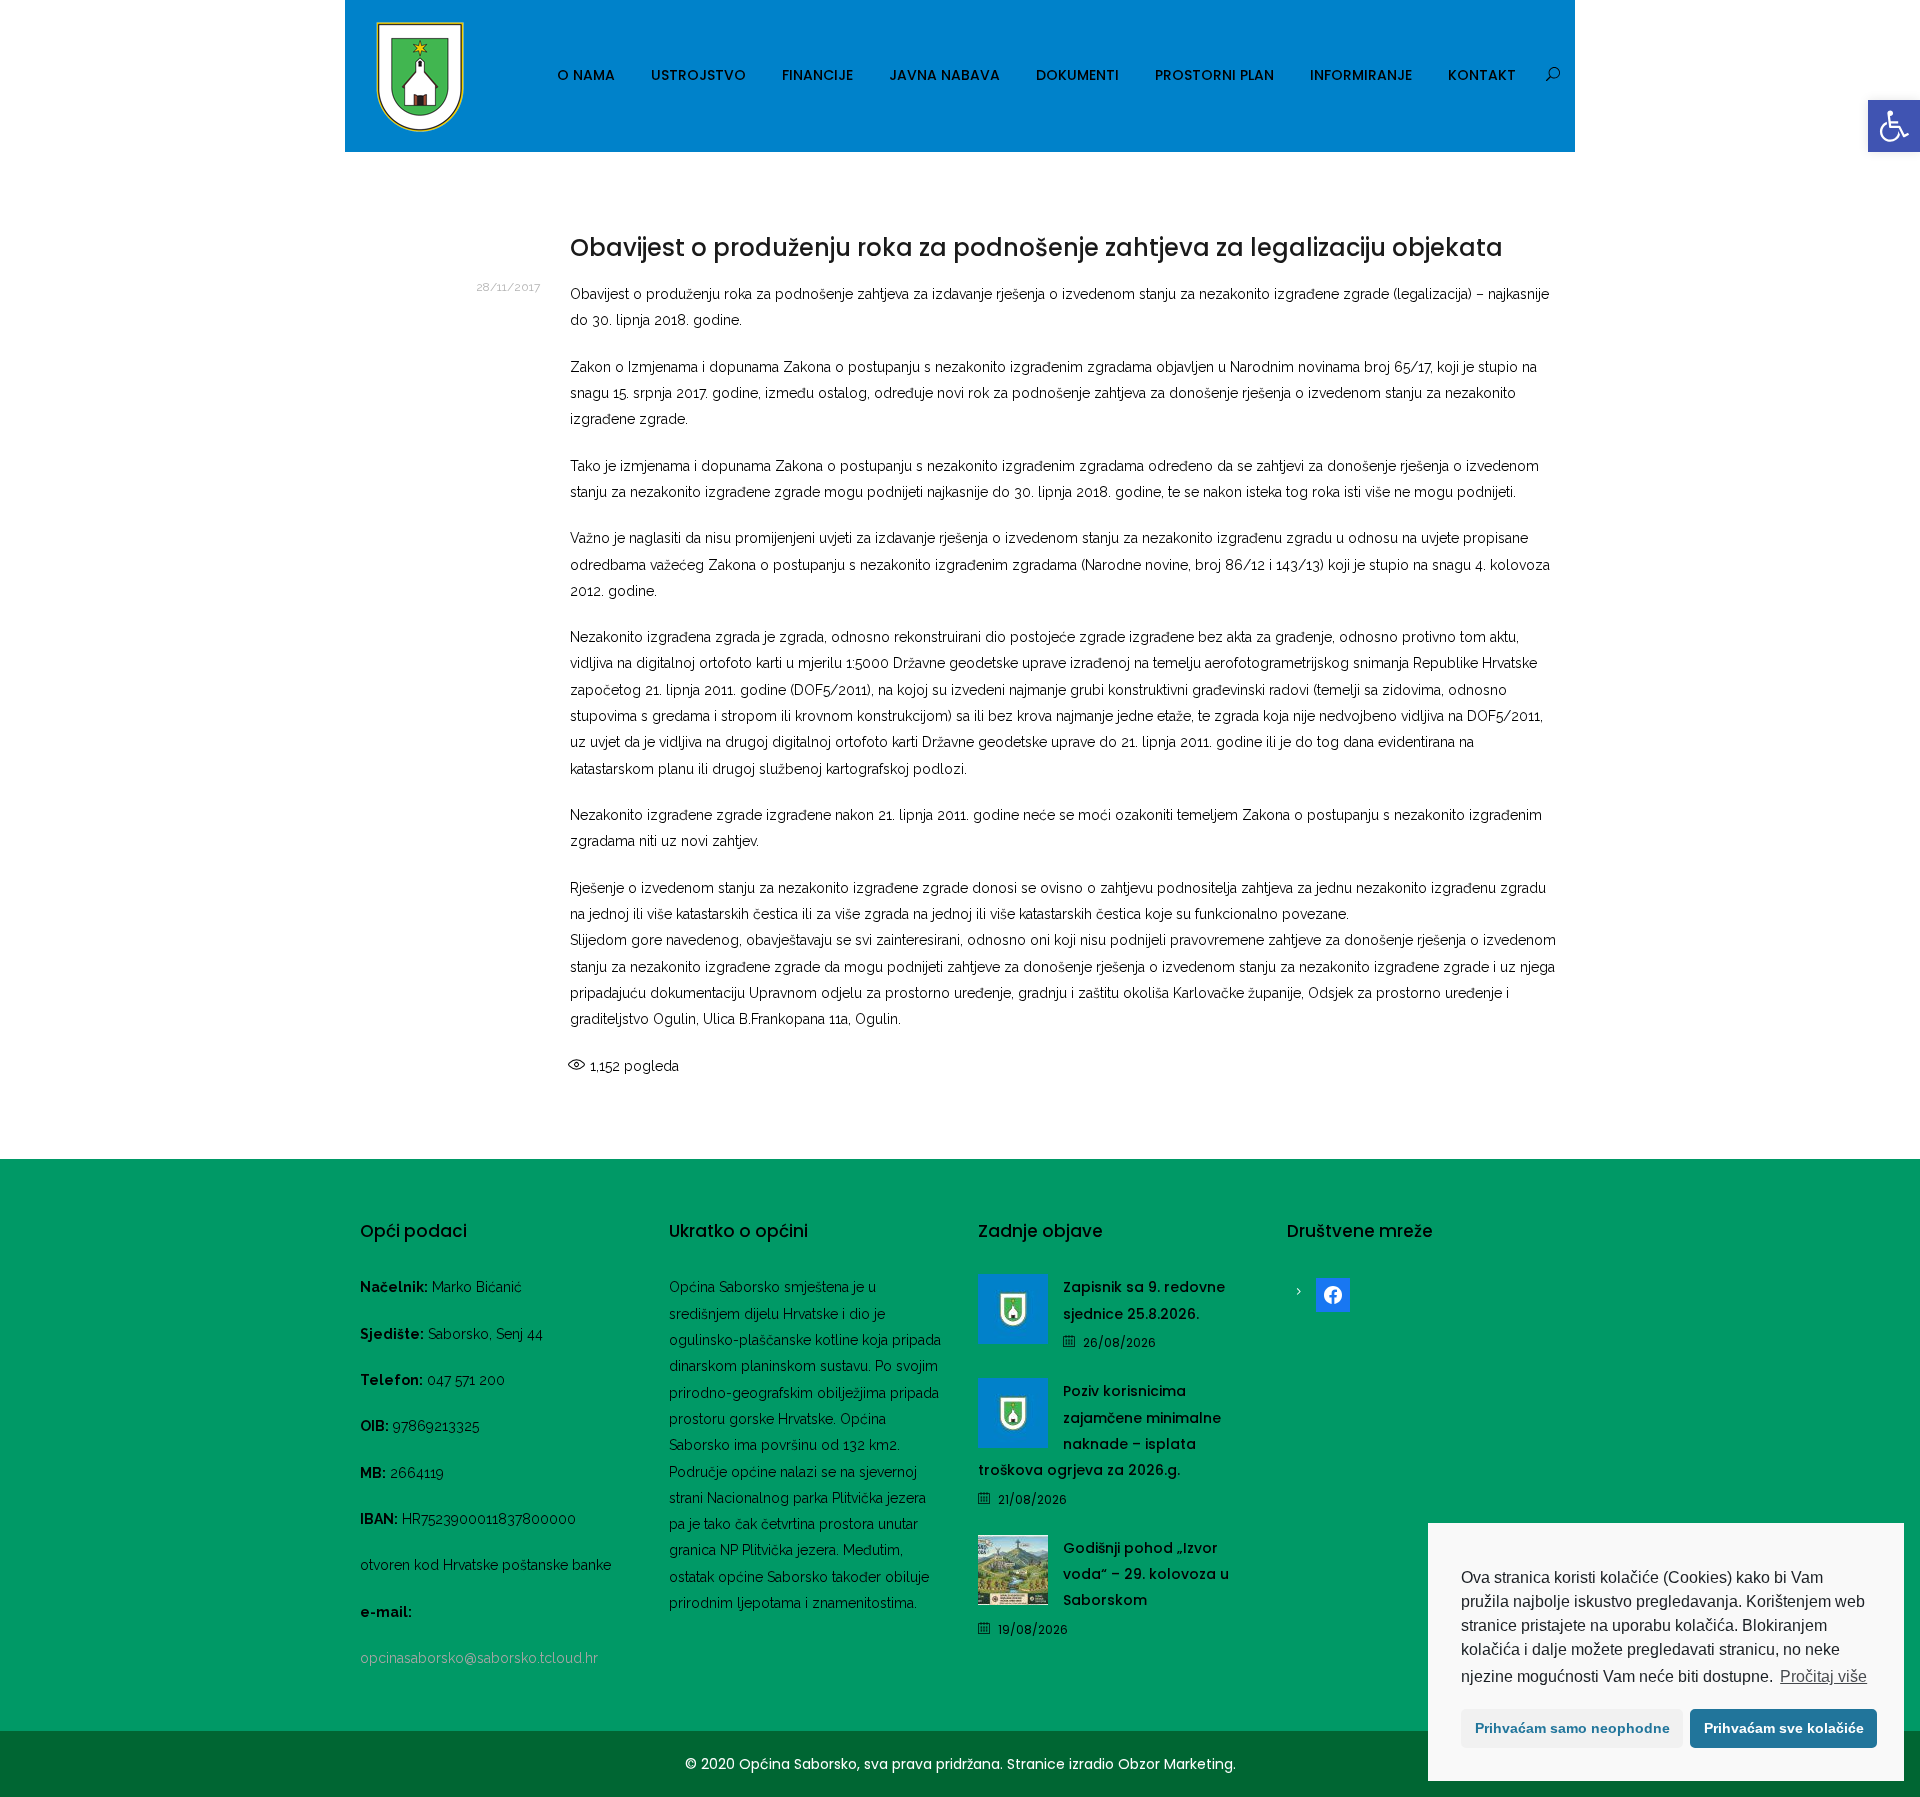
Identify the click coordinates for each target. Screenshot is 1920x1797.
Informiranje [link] (1361, 75)
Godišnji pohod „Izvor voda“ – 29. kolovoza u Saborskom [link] (1146, 1574)
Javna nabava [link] (944, 75)
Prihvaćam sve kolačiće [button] (1784, 1728)
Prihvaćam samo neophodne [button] (1572, 1728)
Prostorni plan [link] (1214, 75)
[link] (1894, 126)
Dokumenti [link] (1077, 75)
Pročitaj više (1823, 1676)
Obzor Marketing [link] (1175, 1764)
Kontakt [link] (1482, 75)
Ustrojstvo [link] (698, 75)
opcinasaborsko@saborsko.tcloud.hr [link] (479, 1658)
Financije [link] (817, 75)
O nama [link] (586, 75)
